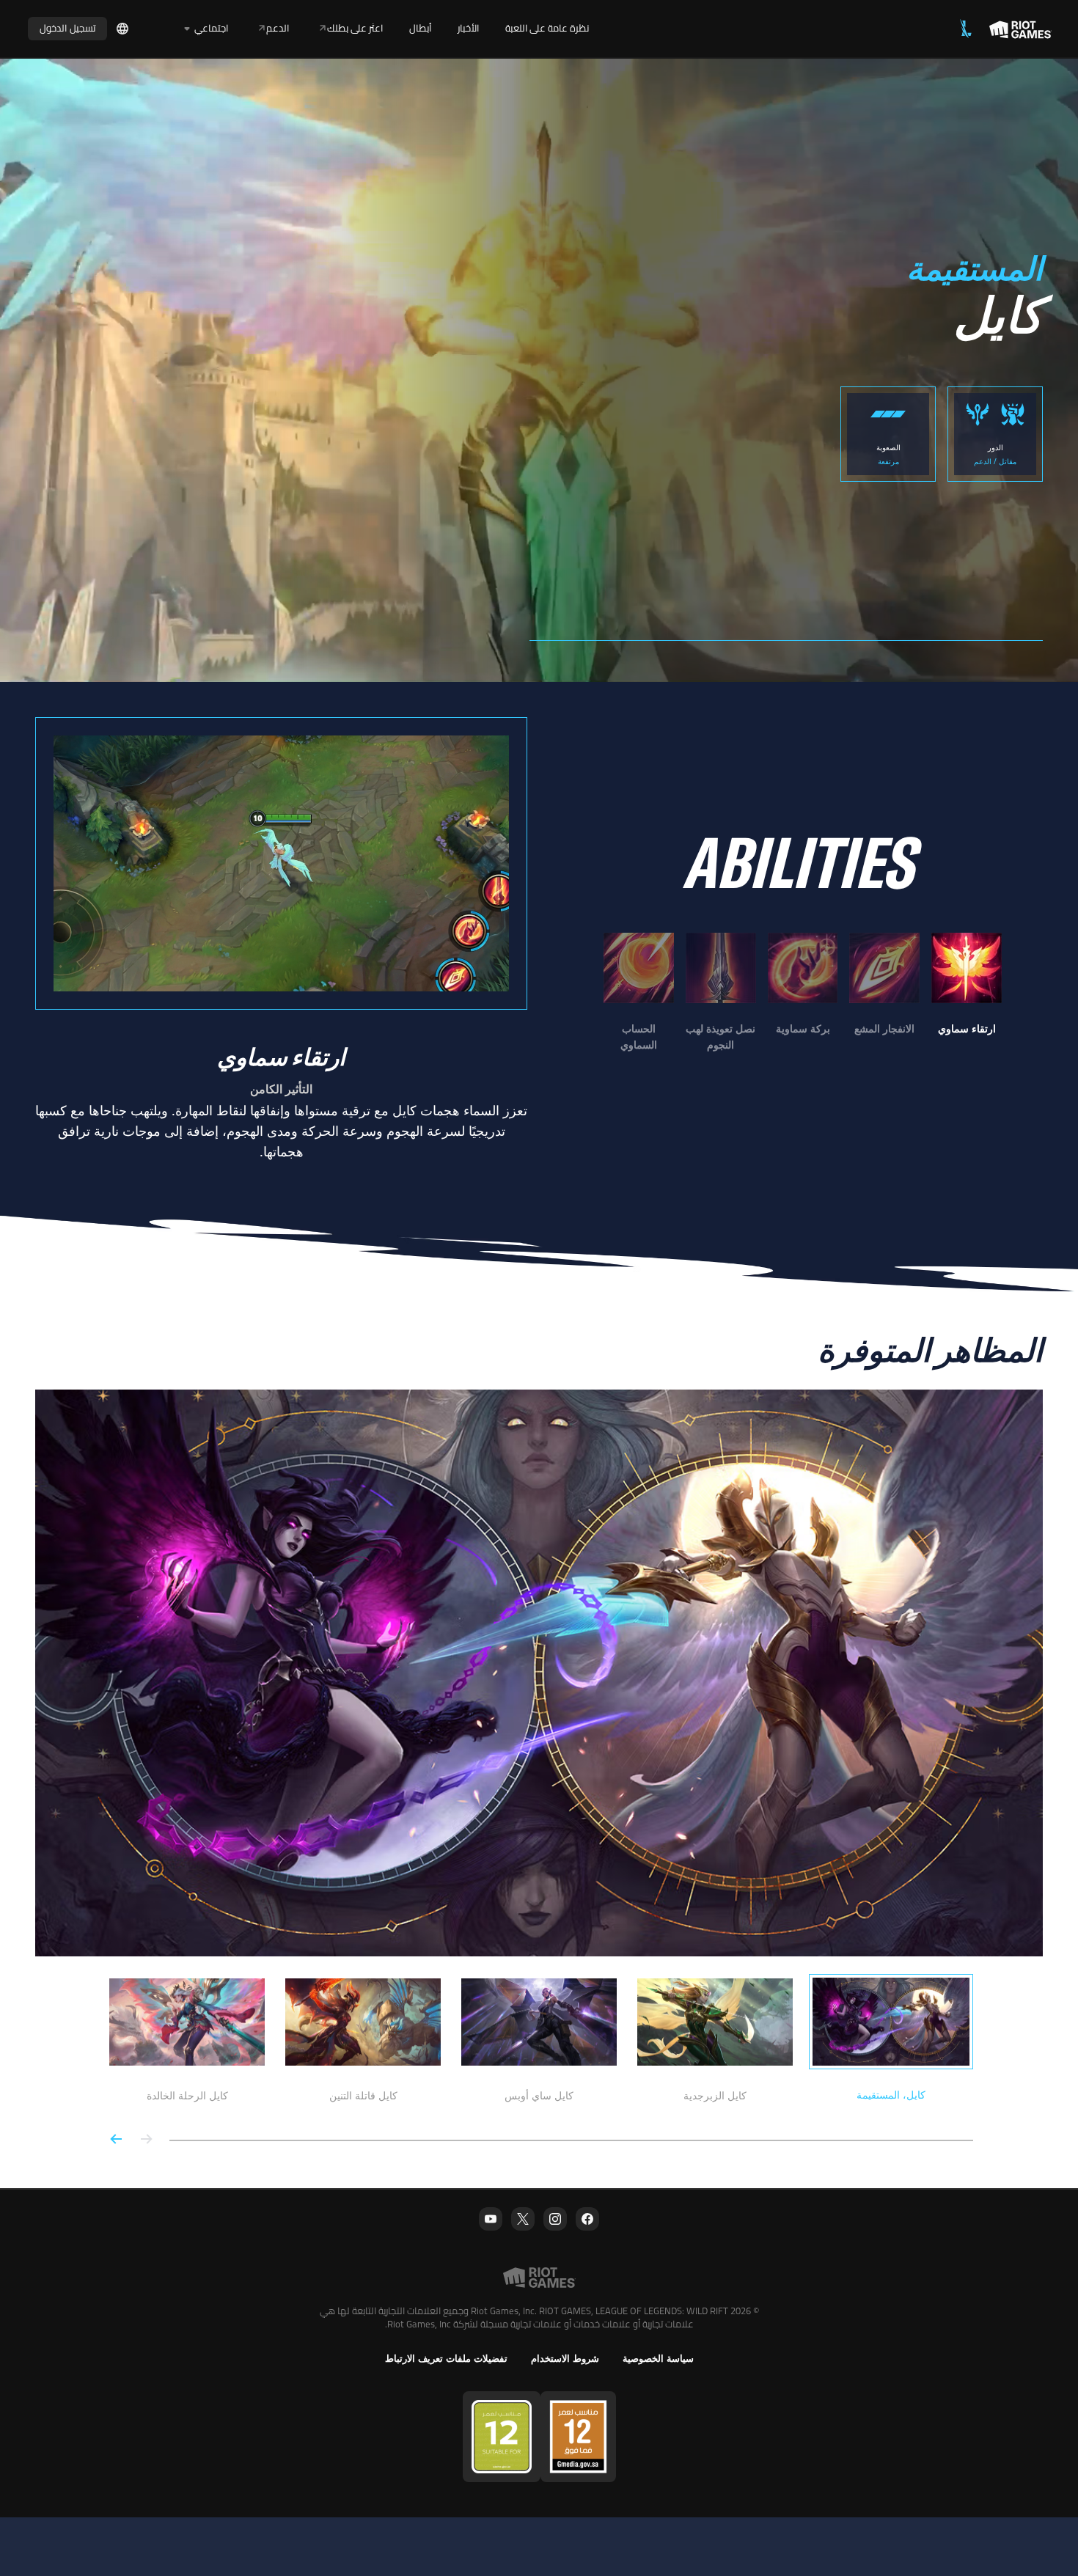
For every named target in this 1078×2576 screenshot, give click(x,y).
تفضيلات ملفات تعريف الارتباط (446, 2359)
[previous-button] (146, 2140)
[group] (803, 993)
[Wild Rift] (966, 29)
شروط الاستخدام (565, 2359)
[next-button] (117, 2140)
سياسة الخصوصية (658, 2359)
